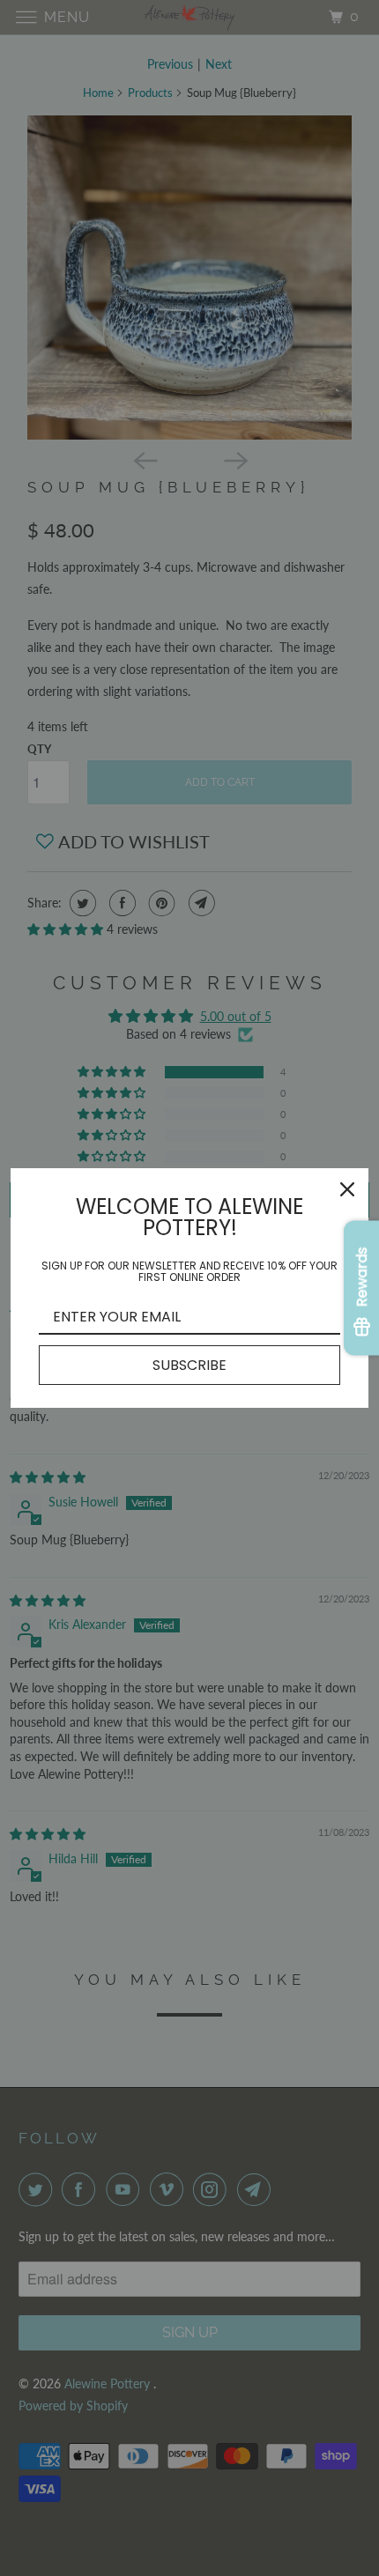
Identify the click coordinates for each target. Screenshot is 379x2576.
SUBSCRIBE (189, 1365)
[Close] (347, 1189)
